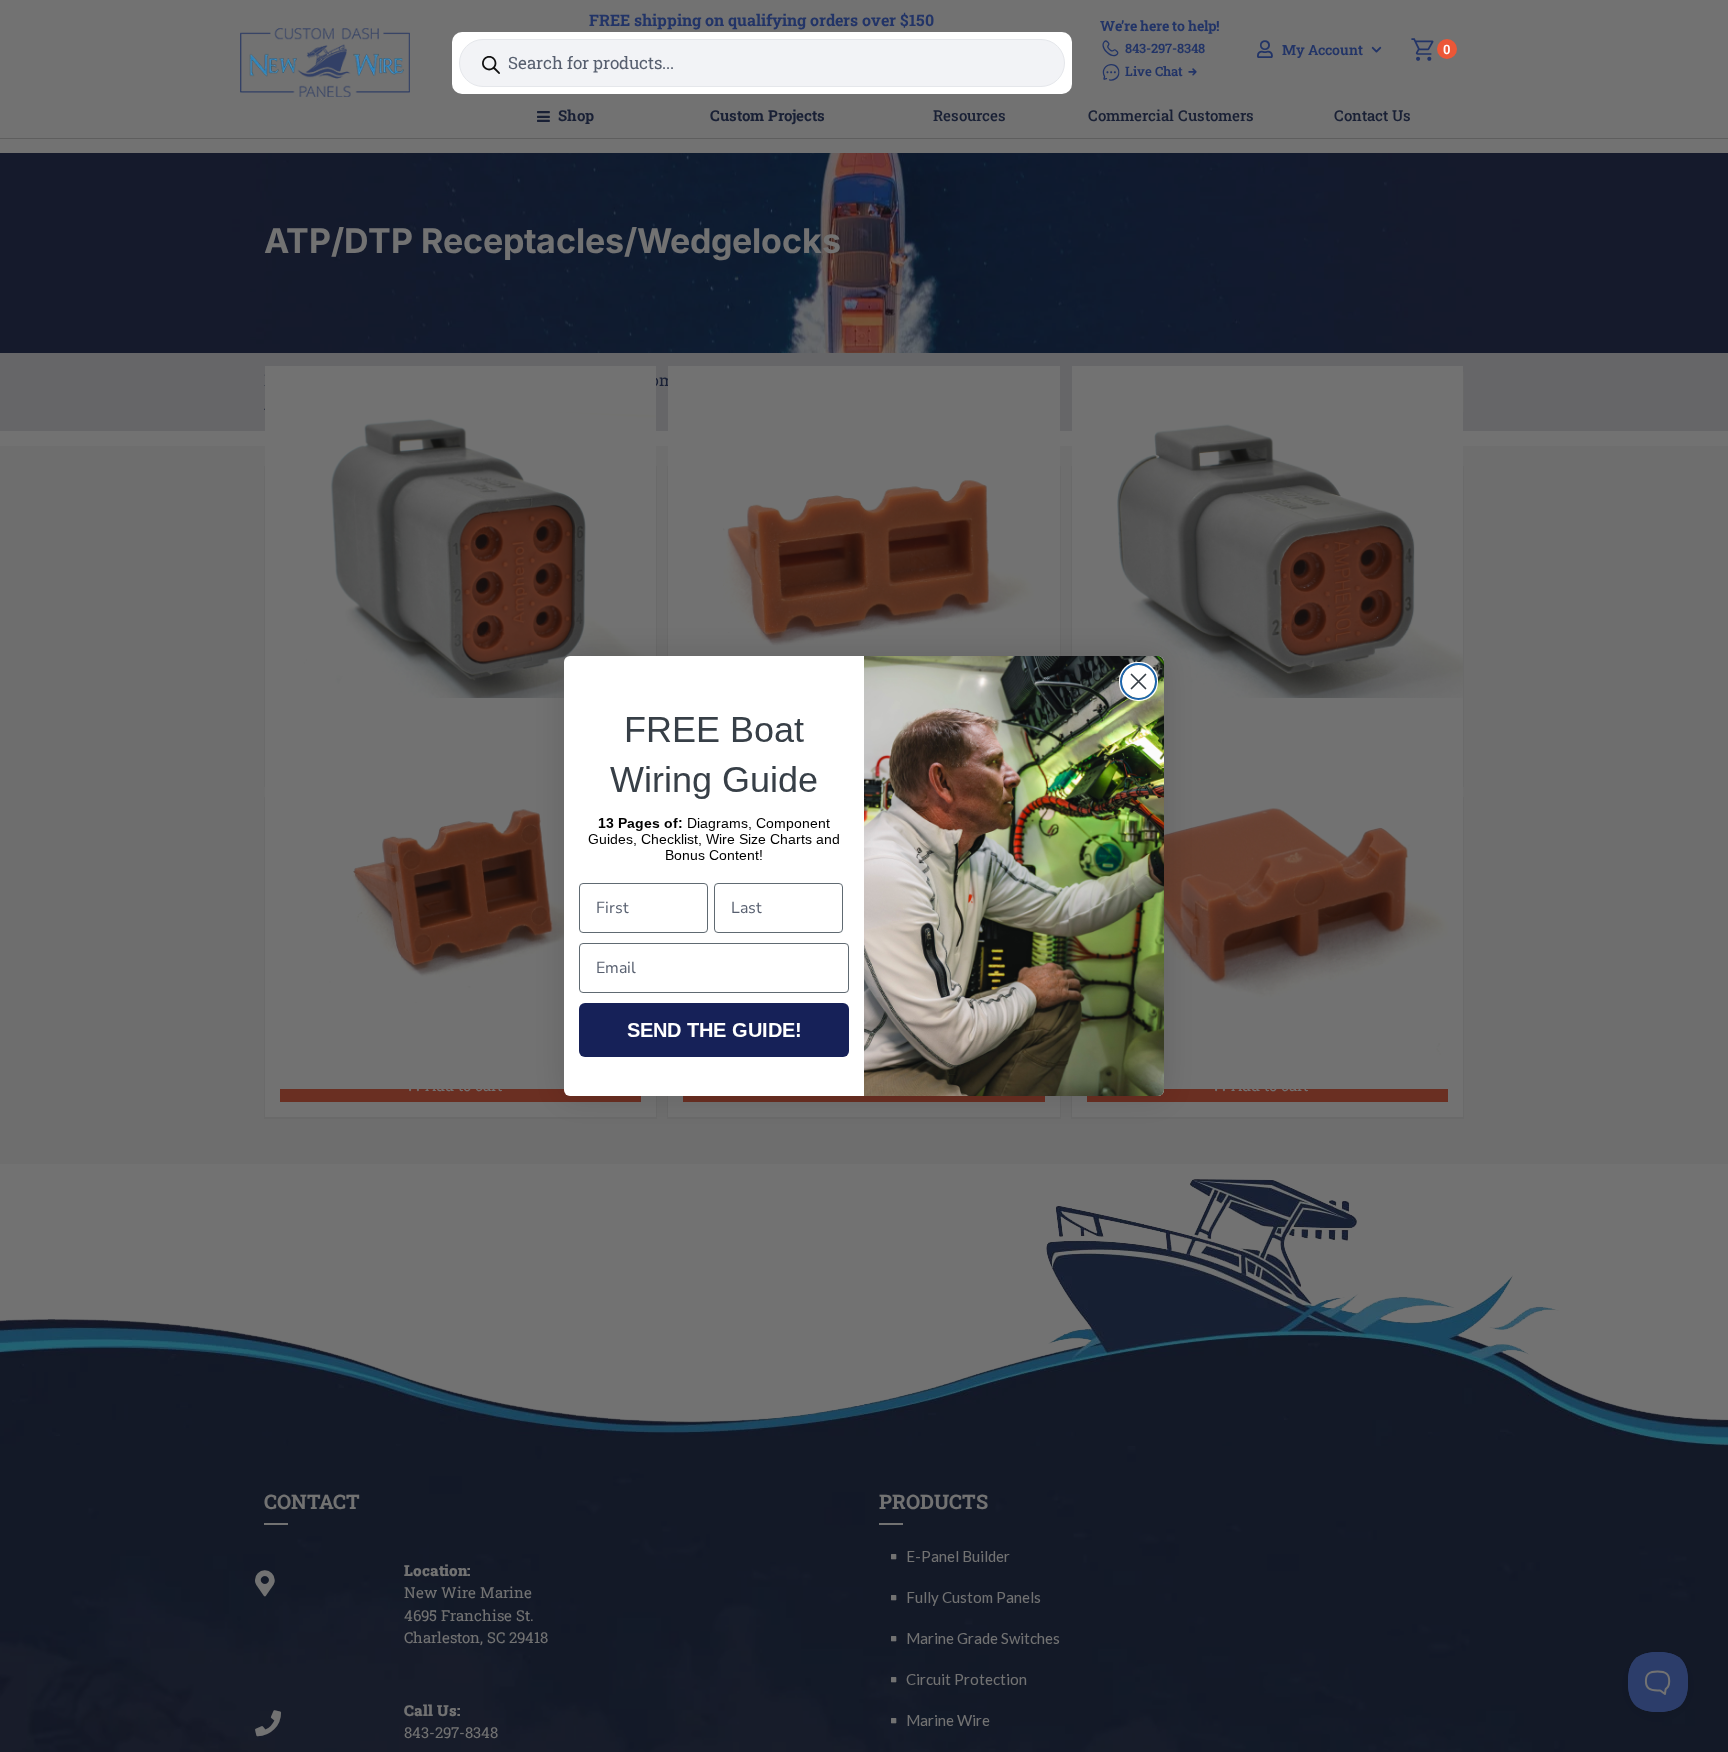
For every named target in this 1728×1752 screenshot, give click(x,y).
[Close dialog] (1138, 681)
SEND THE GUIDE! (714, 1030)
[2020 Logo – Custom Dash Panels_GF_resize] (325, 35)
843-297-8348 (1165, 48)
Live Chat (1154, 71)
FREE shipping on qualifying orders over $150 (761, 19)
